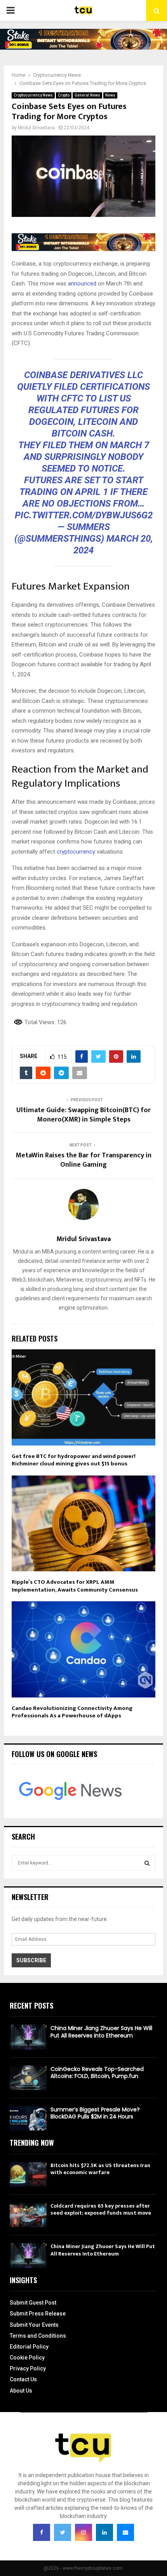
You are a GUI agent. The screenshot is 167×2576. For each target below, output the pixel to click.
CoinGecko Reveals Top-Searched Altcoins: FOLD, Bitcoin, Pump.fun (97, 2072)
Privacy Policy (28, 2368)
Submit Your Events (34, 2325)
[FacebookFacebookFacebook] (42, 2532)
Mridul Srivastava (36, 128)
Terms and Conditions (38, 2336)
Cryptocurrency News (33, 95)
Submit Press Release (38, 2314)
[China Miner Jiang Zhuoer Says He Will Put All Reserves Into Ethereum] (28, 2037)
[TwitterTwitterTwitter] (63, 2532)
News (110, 95)
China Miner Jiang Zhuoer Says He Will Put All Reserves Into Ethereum (101, 2032)
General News (87, 95)
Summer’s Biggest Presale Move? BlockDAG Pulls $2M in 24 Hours (95, 2113)
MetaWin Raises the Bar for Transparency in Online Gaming (83, 1160)
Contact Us (23, 2379)
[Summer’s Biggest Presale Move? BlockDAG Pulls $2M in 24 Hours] (28, 2118)
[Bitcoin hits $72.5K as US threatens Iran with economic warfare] (28, 2174)
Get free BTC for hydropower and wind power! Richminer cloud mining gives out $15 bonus (74, 1460)
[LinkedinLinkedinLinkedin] (104, 2532)
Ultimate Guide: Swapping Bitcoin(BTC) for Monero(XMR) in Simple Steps (83, 1115)
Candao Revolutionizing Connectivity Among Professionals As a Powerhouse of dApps (72, 1712)
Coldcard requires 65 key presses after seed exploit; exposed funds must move (101, 2209)
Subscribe (31, 1960)
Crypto (64, 95)
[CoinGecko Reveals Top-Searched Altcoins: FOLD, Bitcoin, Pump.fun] (28, 2078)
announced (82, 283)
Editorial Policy (29, 2347)
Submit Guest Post (33, 2303)
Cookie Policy (27, 2358)
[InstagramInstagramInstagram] (83, 2532)
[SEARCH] (147, 1863)
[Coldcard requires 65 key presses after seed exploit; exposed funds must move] (28, 2215)
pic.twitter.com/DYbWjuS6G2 (84, 515)
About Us (21, 2391)
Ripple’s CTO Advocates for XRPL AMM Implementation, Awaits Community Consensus (75, 1586)
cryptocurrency (76, 852)
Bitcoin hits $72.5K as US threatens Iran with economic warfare (100, 2169)
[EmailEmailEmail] (125, 2532)
